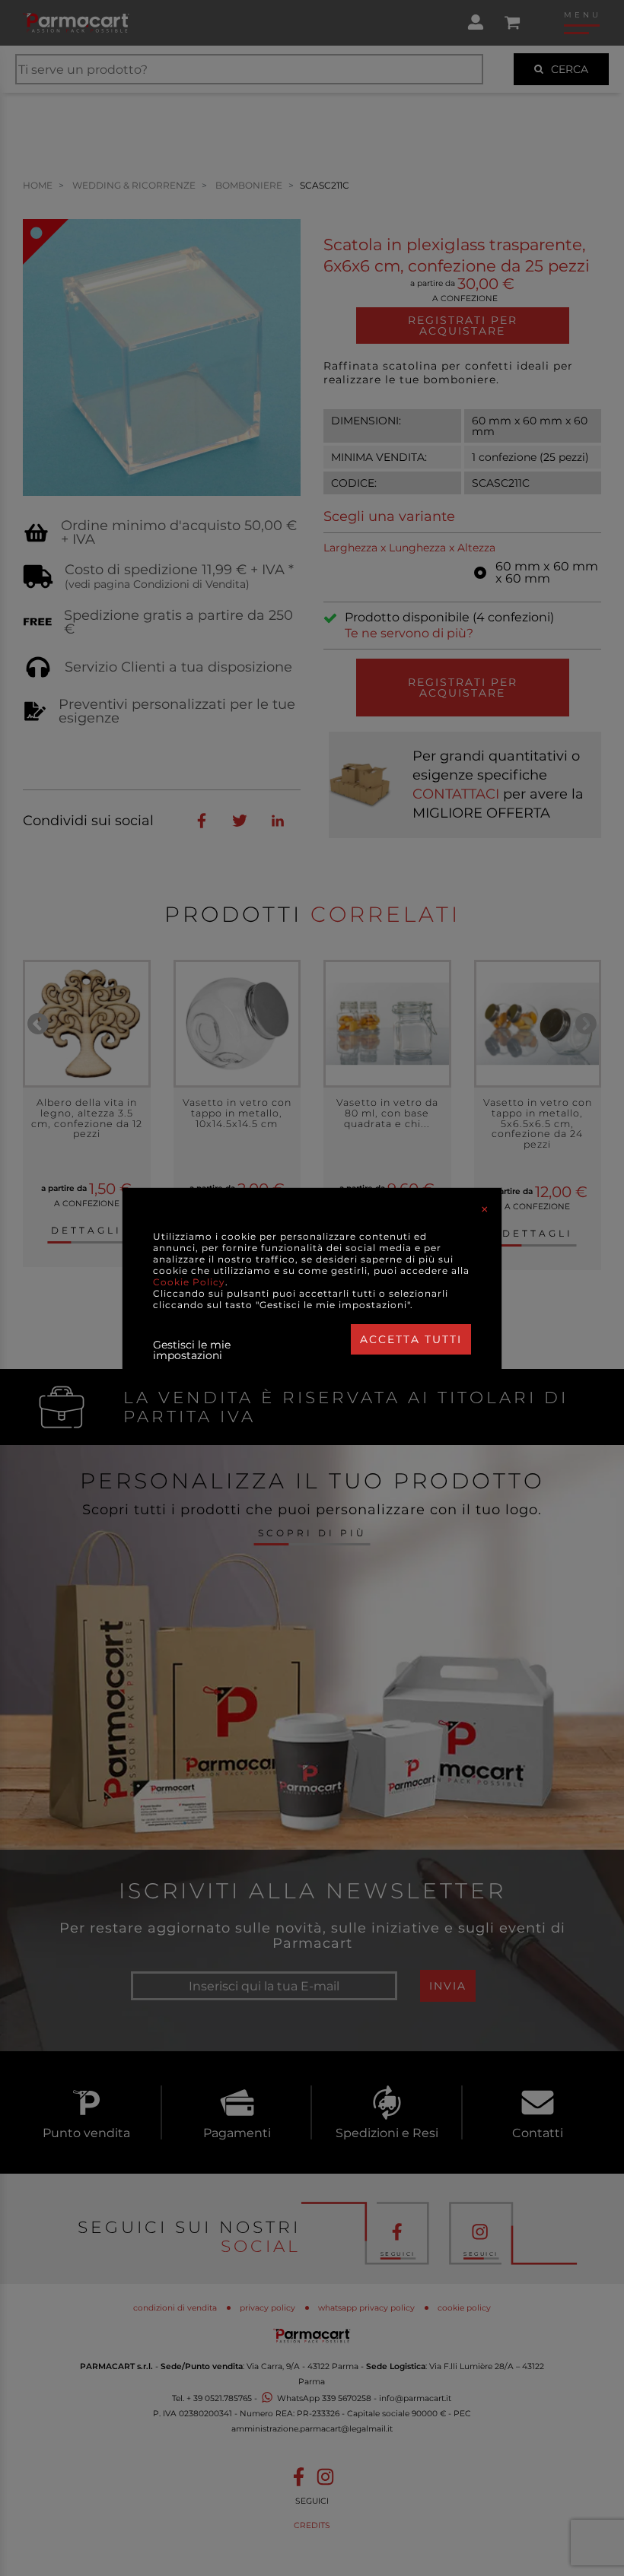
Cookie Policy (189, 1282)
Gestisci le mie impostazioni (192, 1350)
